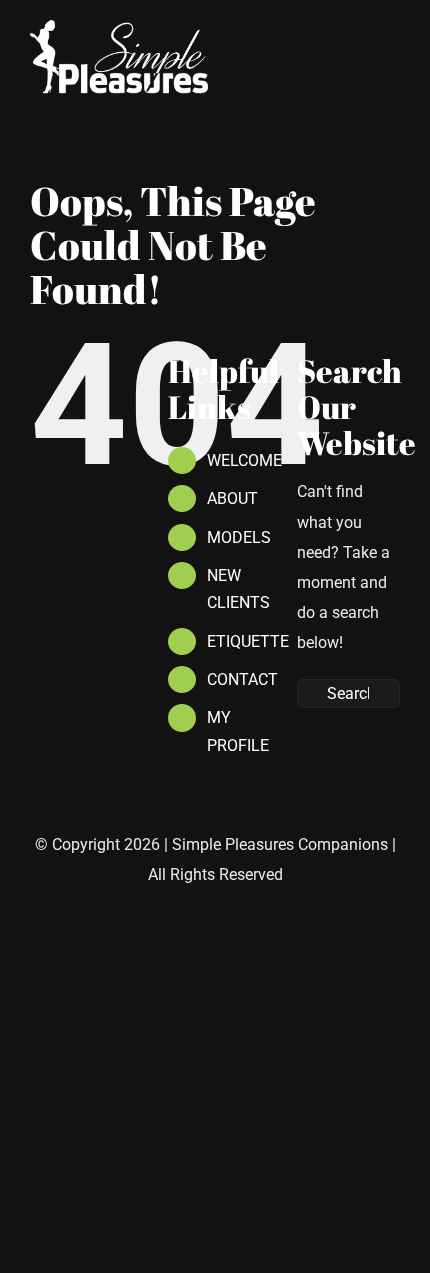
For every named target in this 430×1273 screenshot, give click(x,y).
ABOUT (232, 498)
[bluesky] (239, 925)
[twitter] (191, 925)
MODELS (239, 537)
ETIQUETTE (248, 641)
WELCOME (244, 460)
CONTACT (242, 679)
